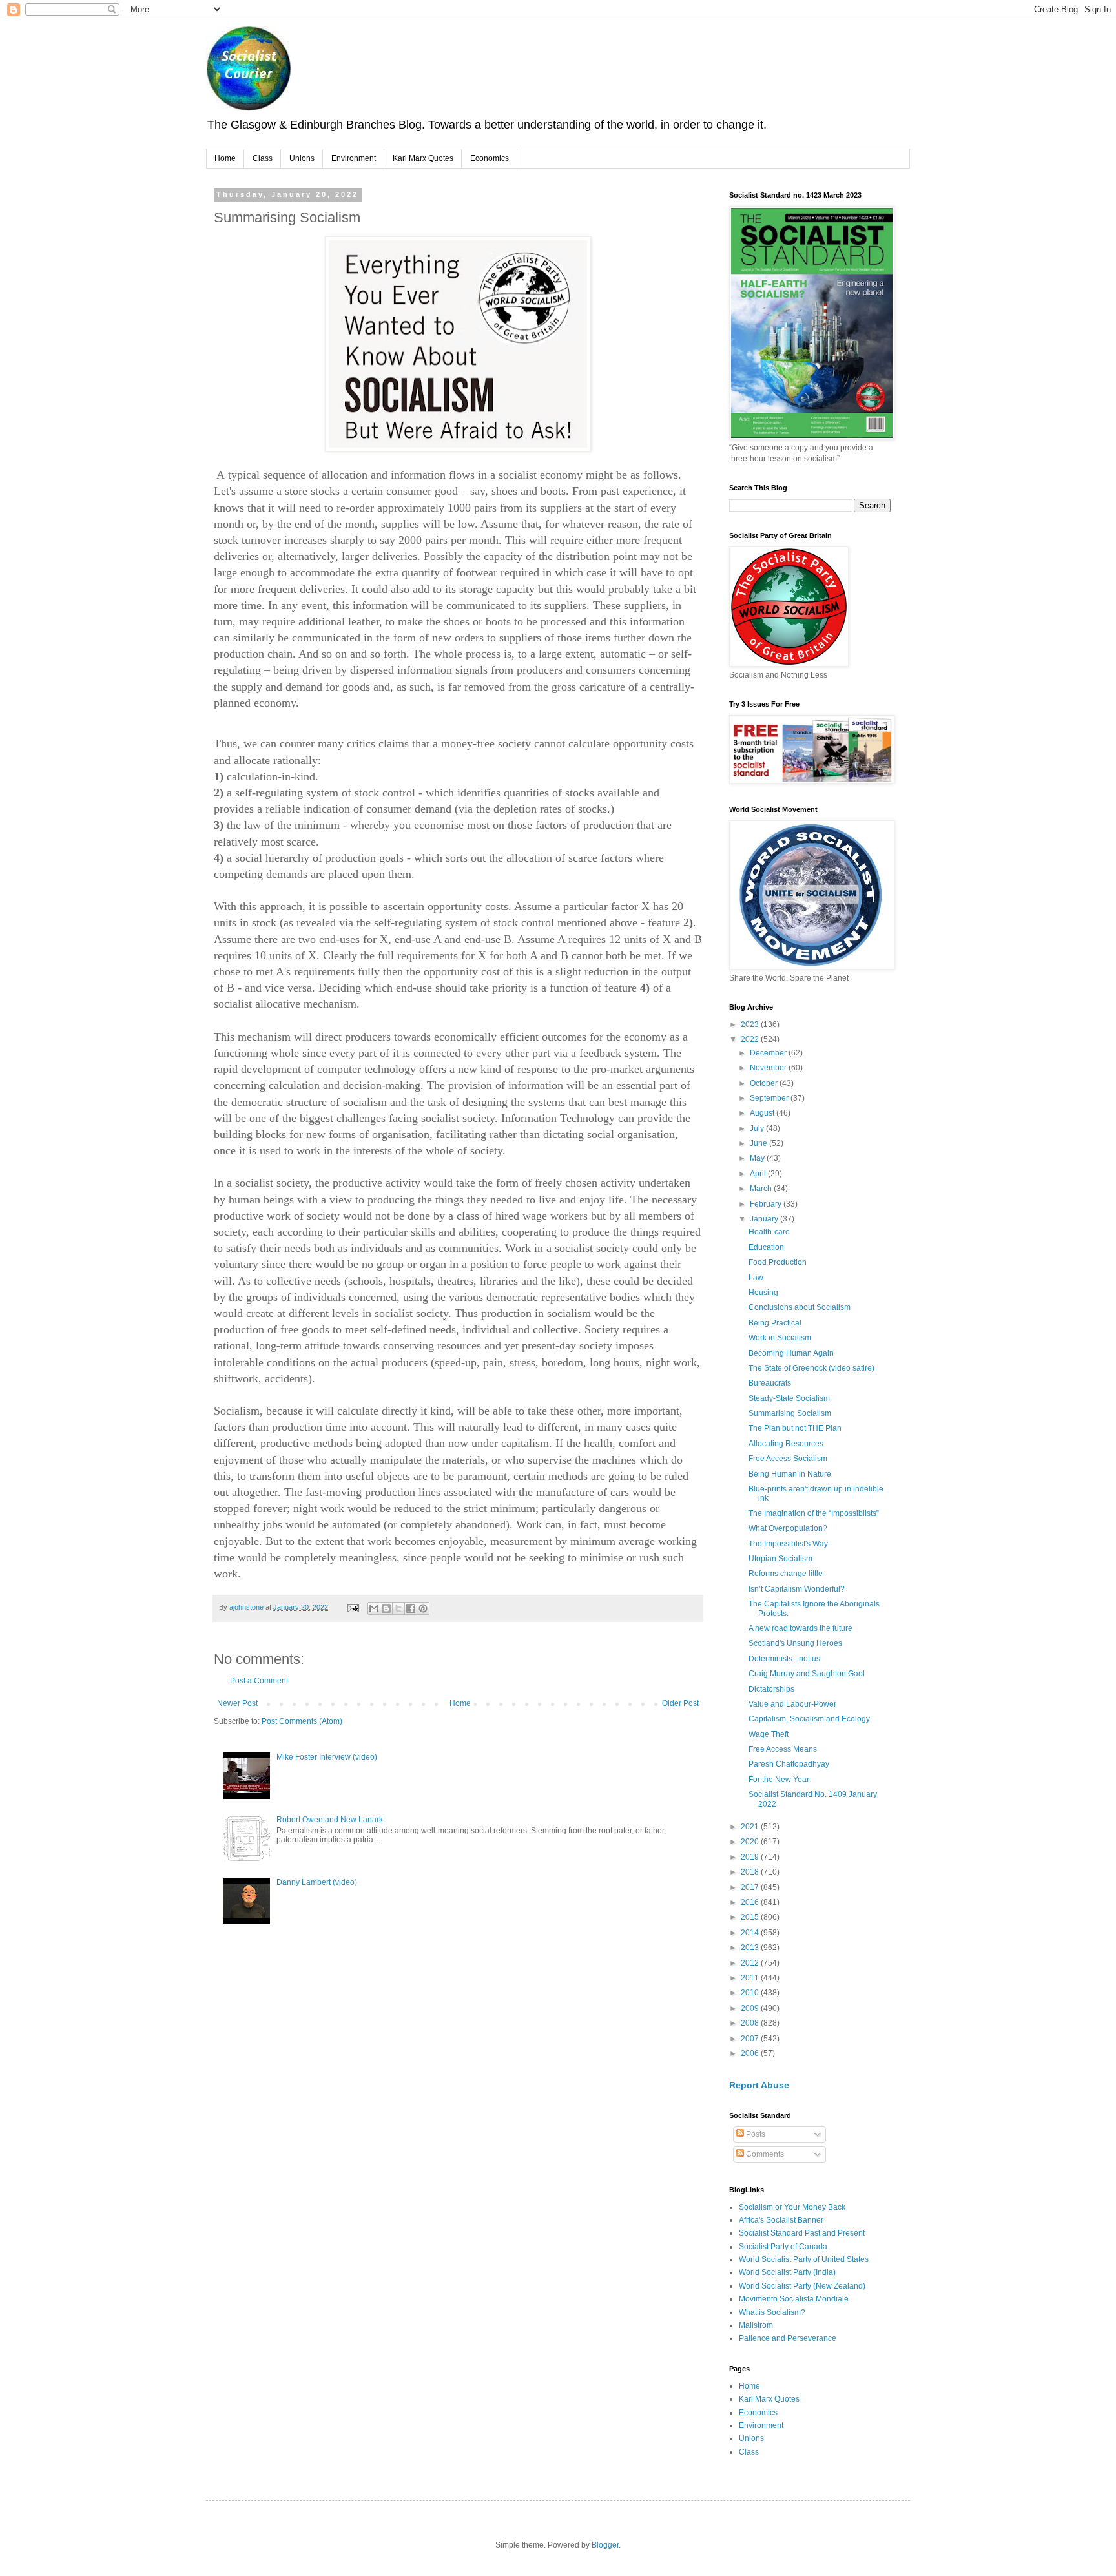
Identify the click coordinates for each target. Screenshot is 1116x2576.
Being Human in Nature (790, 1474)
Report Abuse (759, 2085)
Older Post (680, 1703)
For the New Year (779, 1780)
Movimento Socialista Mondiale (794, 2299)
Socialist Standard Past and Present (802, 2233)
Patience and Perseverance (788, 2338)
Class (263, 158)
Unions (302, 158)
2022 (751, 1039)
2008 (751, 2023)
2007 (751, 2039)
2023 (751, 1024)
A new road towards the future (801, 1628)
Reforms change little (786, 1574)
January (765, 1219)
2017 (751, 1887)
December (769, 1053)
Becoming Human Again (791, 1353)
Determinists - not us (784, 1659)
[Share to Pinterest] (423, 1608)
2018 (751, 1872)
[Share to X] (398, 1608)
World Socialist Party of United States (804, 2259)
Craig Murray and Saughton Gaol (807, 1674)
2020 (751, 1842)
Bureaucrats (770, 1383)
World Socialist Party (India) (787, 2272)
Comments (764, 2154)
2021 (751, 1827)
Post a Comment (259, 1681)
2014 (751, 1933)
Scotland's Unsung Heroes (795, 1643)
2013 (751, 1948)
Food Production (778, 1262)
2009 (751, 2008)
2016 (751, 1902)
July (758, 1128)
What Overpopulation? (788, 1528)
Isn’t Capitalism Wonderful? (797, 1589)
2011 (751, 1978)
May (758, 1158)
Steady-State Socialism (789, 1398)
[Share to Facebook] (411, 1608)
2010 (751, 1993)
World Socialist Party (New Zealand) (802, 2286)
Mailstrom (756, 2325)
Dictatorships (771, 1689)
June (759, 1143)
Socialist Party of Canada (783, 2247)
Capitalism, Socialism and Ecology (809, 1719)
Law (756, 1278)
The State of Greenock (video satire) (811, 1368)
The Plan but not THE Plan (795, 1428)
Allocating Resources (786, 1444)
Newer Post (237, 1703)
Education (766, 1247)
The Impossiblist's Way (788, 1544)
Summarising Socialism (790, 1413)
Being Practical (775, 1323)
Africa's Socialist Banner (781, 2220)
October (765, 1083)
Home (225, 158)
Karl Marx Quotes (423, 158)
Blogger (605, 2545)
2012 (751, 1963)
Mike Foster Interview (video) (327, 1757)
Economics (490, 158)
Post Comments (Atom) (302, 1721)
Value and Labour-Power (792, 1704)
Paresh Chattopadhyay (789, 1764)
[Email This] (374, 1608)
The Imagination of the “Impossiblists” (814, 1513)
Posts (755, 2134)
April (759, 1174)
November (769, 1068)
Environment (354, 158)
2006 (751, 2053)
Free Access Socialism (788, 1459)
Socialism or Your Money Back (792, 2207)
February (767, 1204)
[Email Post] (353, 1607)
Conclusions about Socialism (800, 1307)
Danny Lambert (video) (317, 1882)
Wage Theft (769, 1734)
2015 (751, 1917)
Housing (763, 1293)
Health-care (769, 1232)
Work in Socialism (780, 1338)
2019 (751, 1857)
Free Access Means (783, 1749)
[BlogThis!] (386, 1608)
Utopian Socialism (780, 1559)
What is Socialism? (772, 2312)
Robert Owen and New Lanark (330, 1820)
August (763, 1113)
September (770, 1098)
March (762, 1189)
